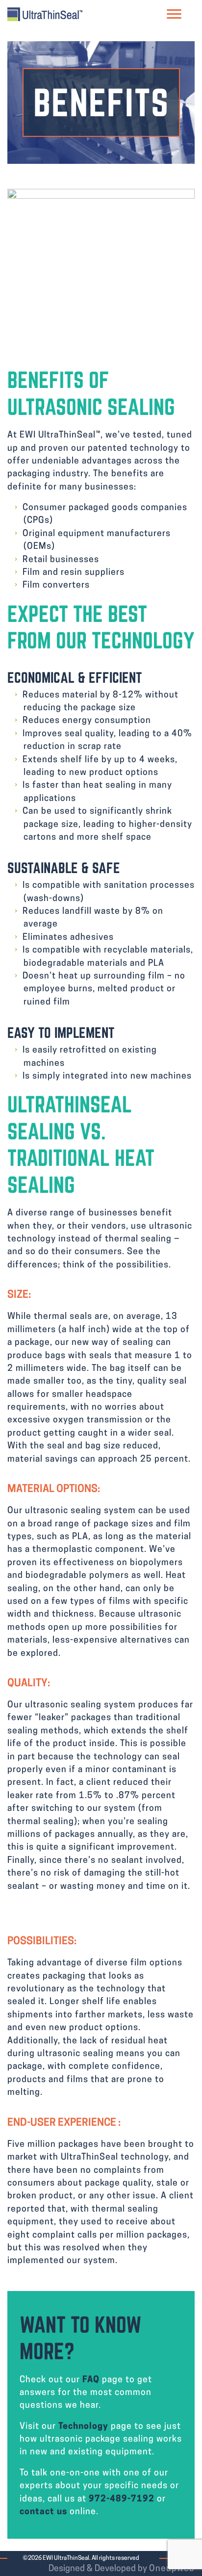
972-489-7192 (122, 2499)
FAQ (91, 2380)
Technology (83, 2427)
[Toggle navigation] (174, 14)
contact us (43, 2512)
